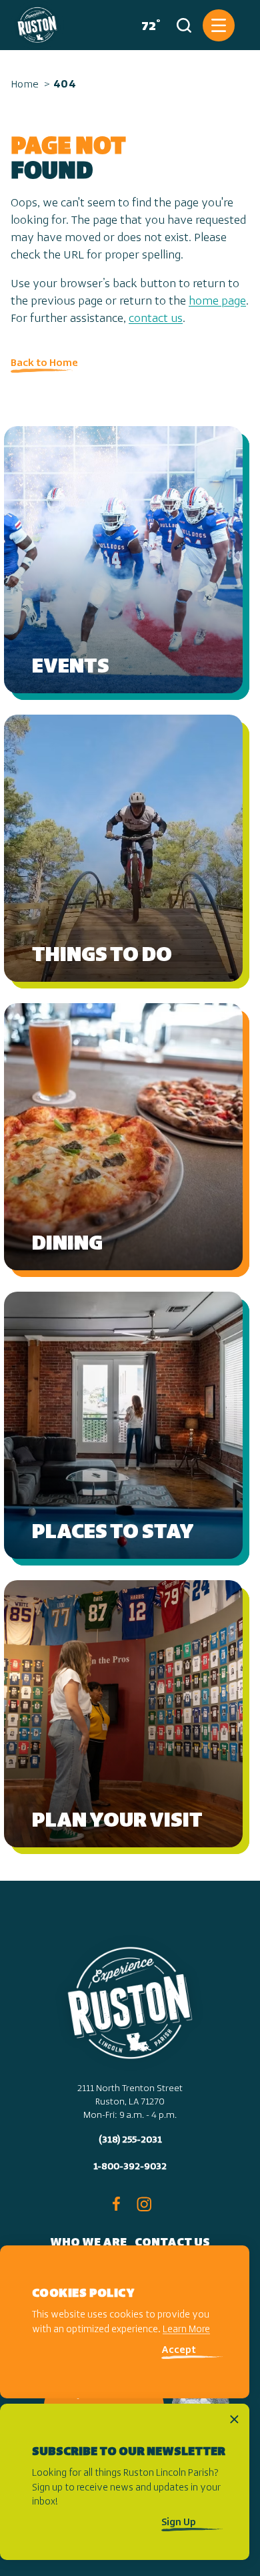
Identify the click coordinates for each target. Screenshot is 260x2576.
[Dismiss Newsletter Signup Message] (234, 2419)
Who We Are (88, 2243)
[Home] (37, 25)
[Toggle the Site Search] (184, 25)
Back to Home (44, 363)
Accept (179, 2351)
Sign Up (179, 2523)
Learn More (186, 2330)
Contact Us (172, 2243)
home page (217, 302)
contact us (156, 319)
